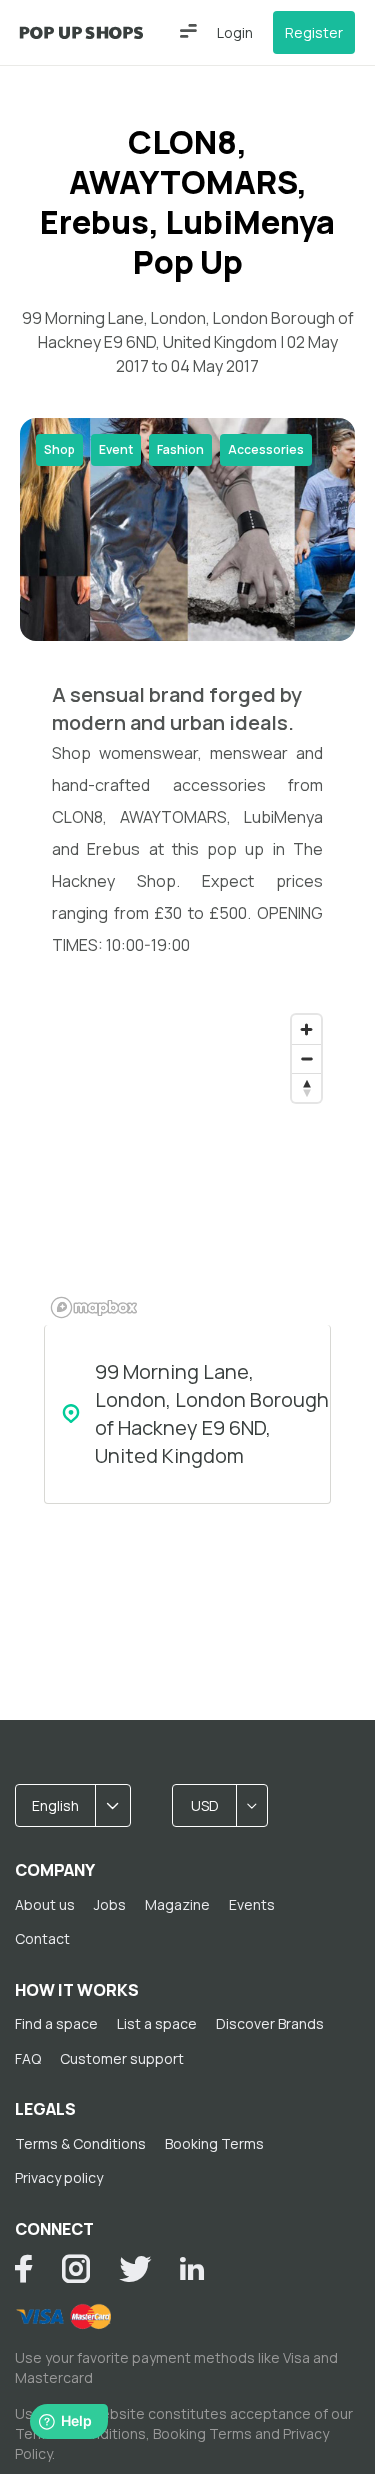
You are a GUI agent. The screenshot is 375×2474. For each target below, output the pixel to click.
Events (252, 1904)
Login (235, 32)
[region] (187, 1165)
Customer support (122, 2058)
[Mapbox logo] (94, 1307)
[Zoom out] (306, 1058)
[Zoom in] (306, 1029)
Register (314, 32)
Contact (42, 1938)
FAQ (28, 2058)
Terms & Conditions (80, 2143)
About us (45, 1904)
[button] (188, 31)
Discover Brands (270, 2023)
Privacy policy (59, 2177)
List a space (157, 2023)
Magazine (177, 1904)
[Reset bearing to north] (306, 1087)
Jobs (110, 1904)
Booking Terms (214, 2143)
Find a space (56, 2023)
